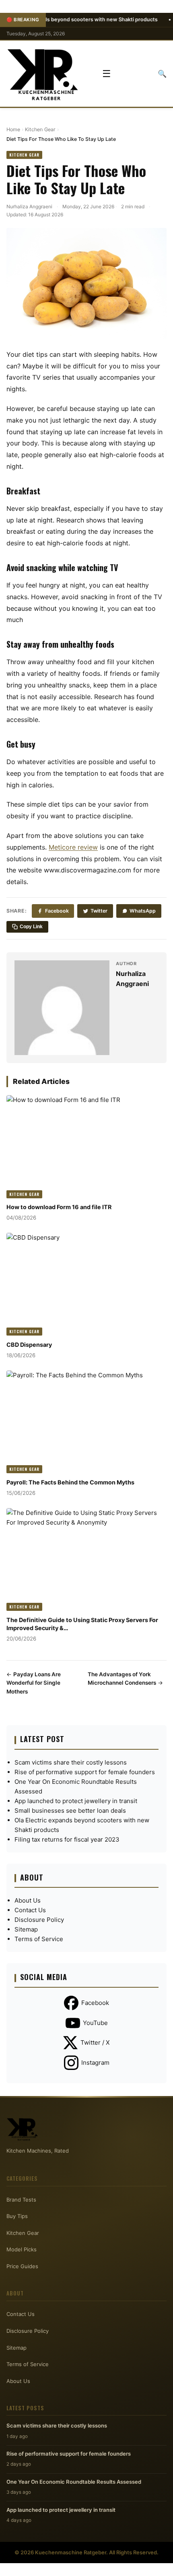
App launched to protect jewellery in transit (76, 1801)
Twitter (99, 911)
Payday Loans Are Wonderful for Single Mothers (34, 1683)
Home (13, 129)
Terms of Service (39, 1939)
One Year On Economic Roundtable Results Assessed (74, 2482)
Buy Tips (17, 2216)
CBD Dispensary (29, 1345)
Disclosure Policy (39, 1920)
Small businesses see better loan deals (70, 1811)
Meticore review (73, 847)
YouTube (95, 2023)
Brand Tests (21, 2200)
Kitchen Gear (40, 129)
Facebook (57, 911)
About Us (28, 1900)
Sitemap (26, 1929)
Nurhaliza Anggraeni (29, 206)
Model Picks (22, 2249)
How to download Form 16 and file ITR (59, 1207)
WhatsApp (143, 911)
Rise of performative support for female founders (85, 1772)
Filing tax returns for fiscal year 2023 (67, 1839)
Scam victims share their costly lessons (71, 1762)
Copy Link (31, 927)
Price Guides (22, 2266)
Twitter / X (95, 2042)
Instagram (95, 2063)
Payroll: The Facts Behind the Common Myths (70, 1482)
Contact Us (30, 1910)
